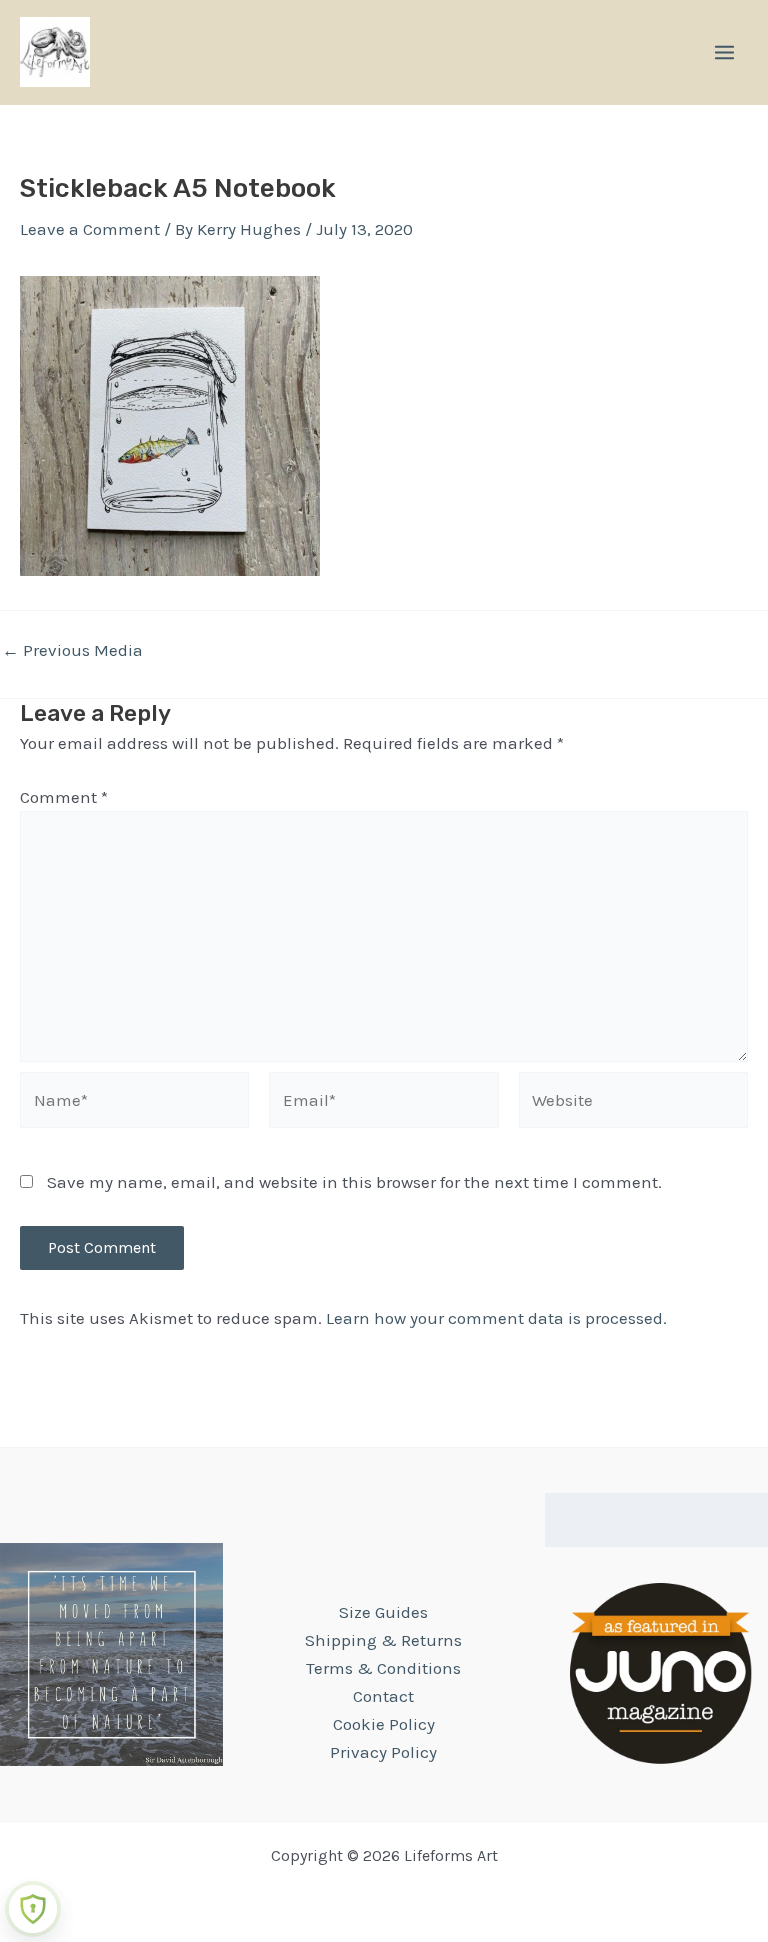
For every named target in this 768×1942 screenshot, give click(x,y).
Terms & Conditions (383, 1668)
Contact (383, 1696)
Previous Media (72, 650)
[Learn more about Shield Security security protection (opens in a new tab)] (33, 1909)
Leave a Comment (90, 229)
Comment (64, 797)
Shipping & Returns (383, 1640)
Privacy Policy (383, 1752)
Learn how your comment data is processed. (496, 1318)
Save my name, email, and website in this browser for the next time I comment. (354, 1182)
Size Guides (383, 1612)
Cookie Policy (384, 1724)
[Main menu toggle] (724, 52)
